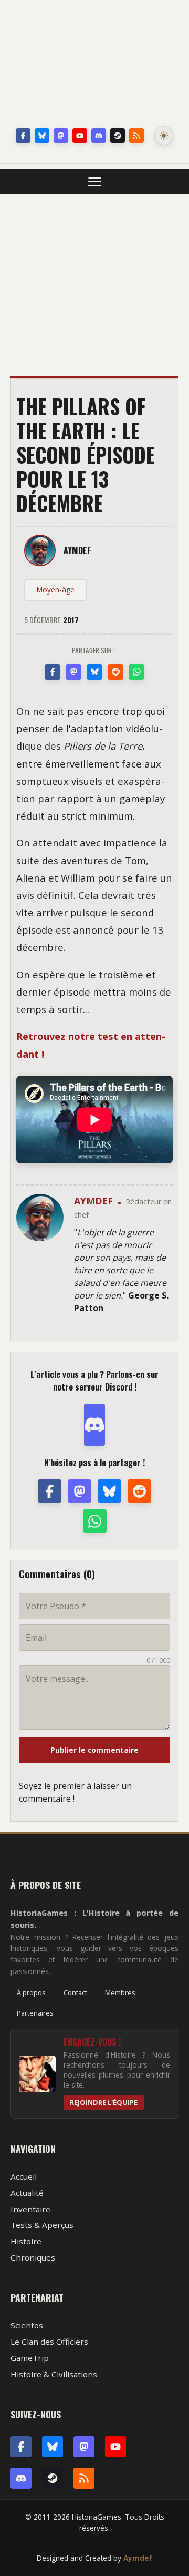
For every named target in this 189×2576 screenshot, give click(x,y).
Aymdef (138, 2558)
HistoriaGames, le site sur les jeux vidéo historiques (94, 66)
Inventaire (30, 2209)
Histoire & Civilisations (54, 2374)
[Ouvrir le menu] (95, 182)
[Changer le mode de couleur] (164, 136)
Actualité (27, 2193)
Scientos (27, 2325)
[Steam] (118, 136)
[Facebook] (23, 136)
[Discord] (99, 136)
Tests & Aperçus (42, 2225)
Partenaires (35, 2013)
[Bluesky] (42, 136)
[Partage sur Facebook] (52, 672)
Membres (120, 1992)
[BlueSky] (52, 2447)
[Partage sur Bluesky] (94, 672)
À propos (31, 1992)
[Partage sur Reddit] (115, 672)
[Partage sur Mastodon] (73, 672)
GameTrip (30, 2358)
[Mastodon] (61, 136)
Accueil (24, 2176)
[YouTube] (80, 136)
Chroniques (33, 2257)
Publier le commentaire (94, 1750)
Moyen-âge (56, 590)
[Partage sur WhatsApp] (136, 672)
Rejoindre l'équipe (104, 2102)
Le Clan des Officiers (49, 2342)
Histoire (26, 2241)
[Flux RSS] (136, 136)
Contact (75, 1992)
